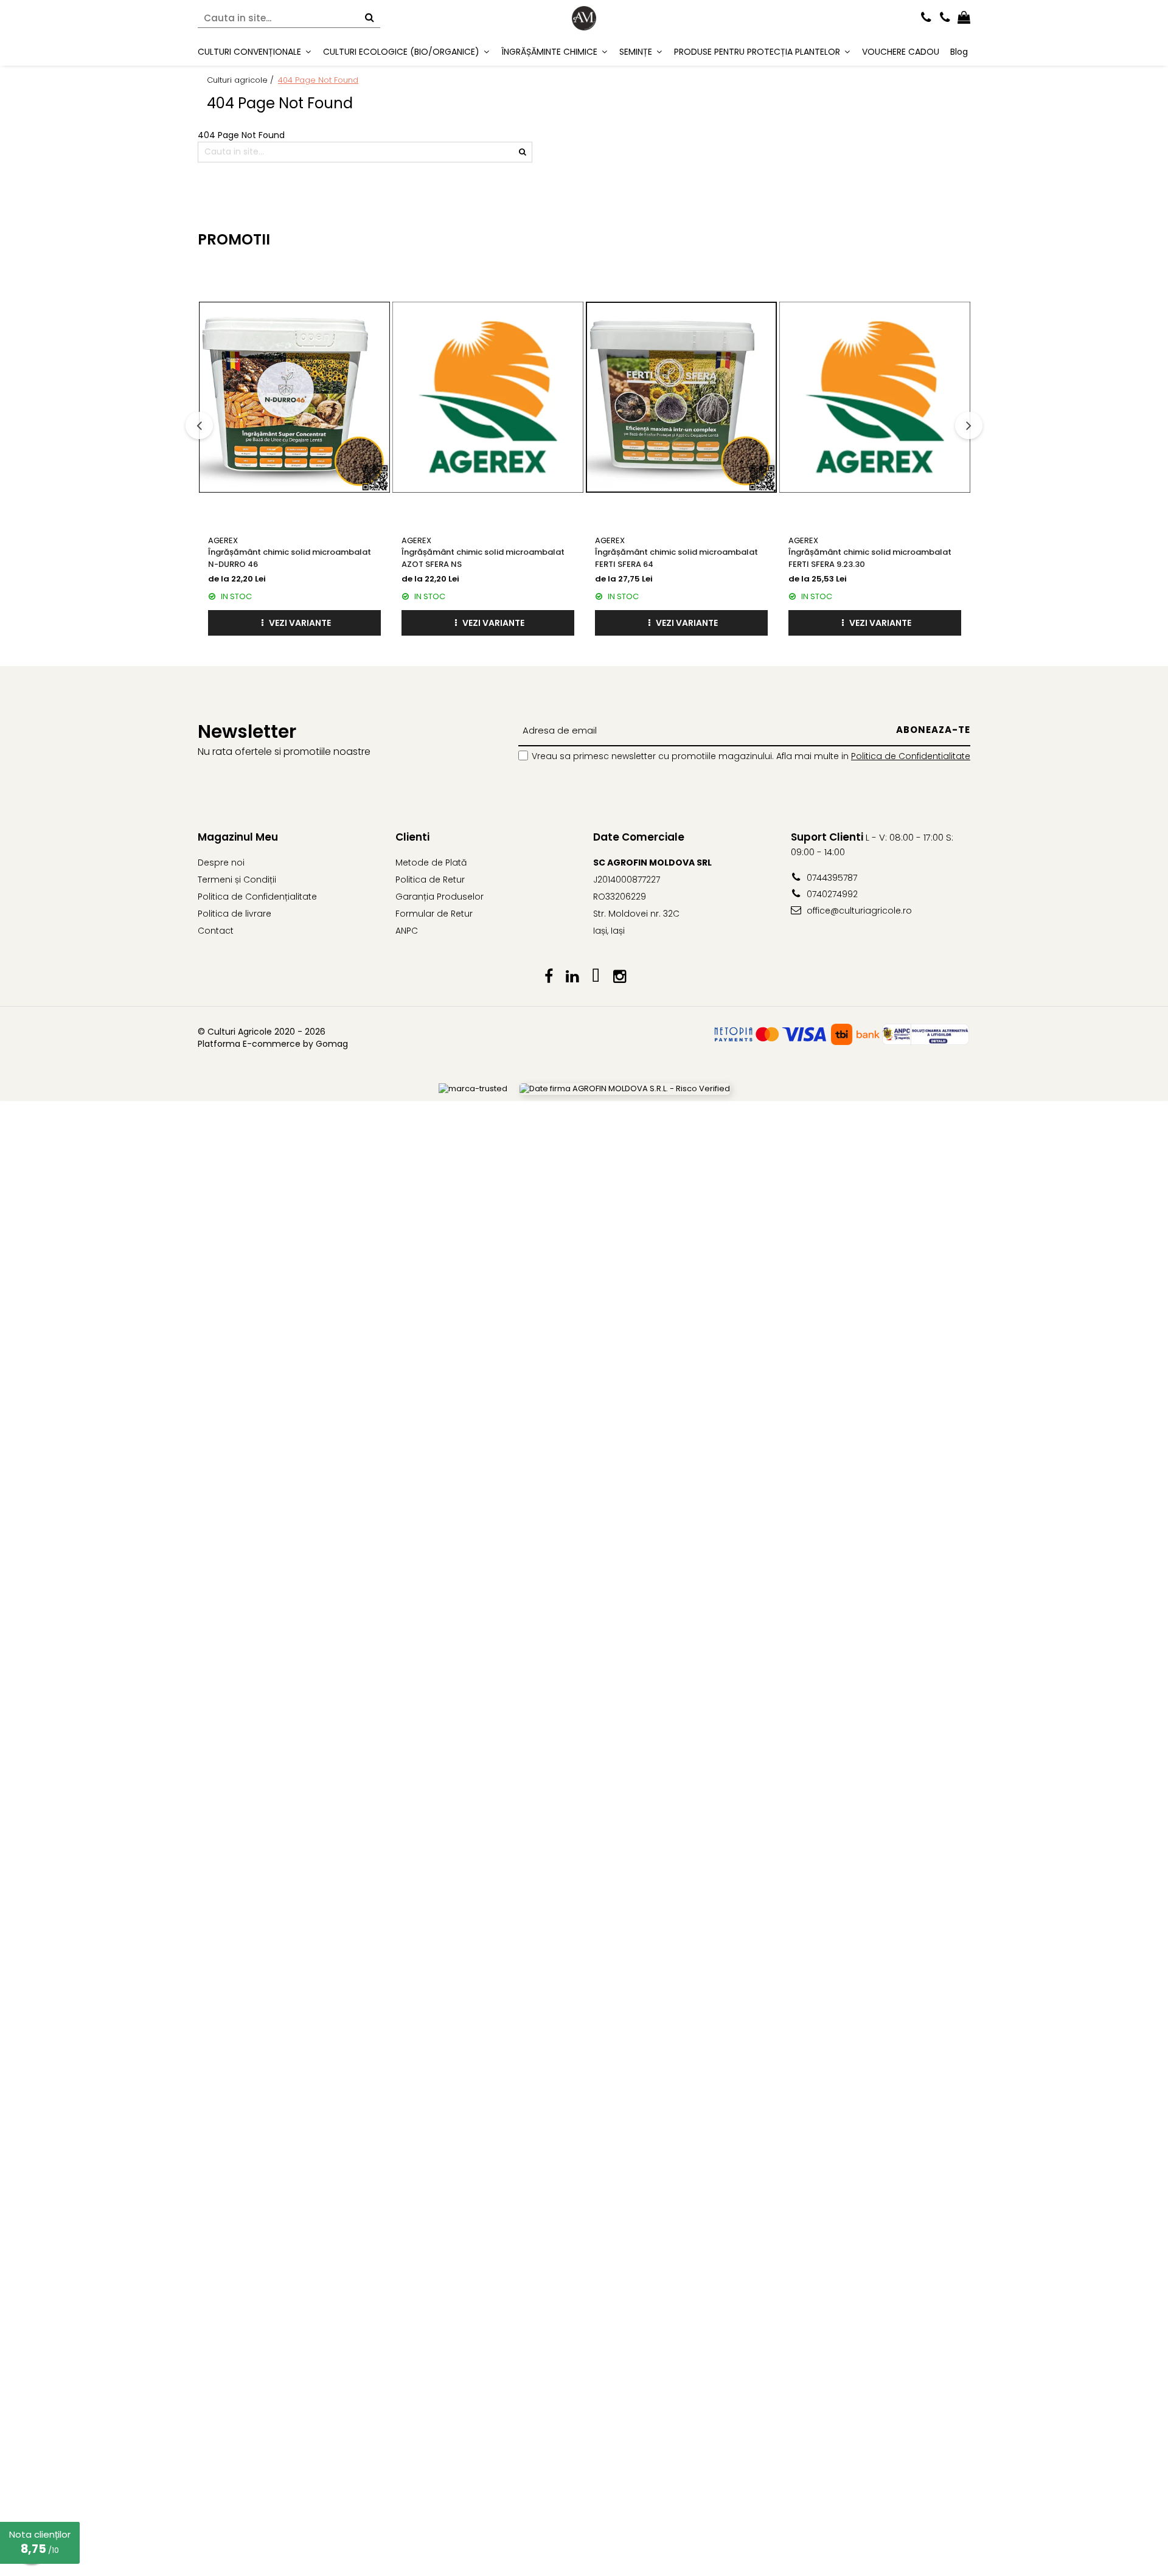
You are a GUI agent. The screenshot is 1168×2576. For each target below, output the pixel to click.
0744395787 (831, 878)
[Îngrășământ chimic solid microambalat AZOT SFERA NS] (488, 397)
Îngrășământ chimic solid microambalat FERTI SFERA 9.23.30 (870, 558)
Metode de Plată (431, 863)
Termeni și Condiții (237, 880)
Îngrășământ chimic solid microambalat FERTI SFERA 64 (676, 558)
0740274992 (831, 894)
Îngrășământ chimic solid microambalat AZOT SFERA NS (483, 558)
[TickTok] (596, 977)
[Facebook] (548, 977)
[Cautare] (369, 19)
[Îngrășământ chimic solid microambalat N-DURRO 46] (294, 397)
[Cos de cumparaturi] (964, 18)
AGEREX (223, 540)
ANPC (407, 931)
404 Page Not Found (318, 80)
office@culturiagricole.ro (858, 911)
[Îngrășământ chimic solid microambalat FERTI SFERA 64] (681, 397)
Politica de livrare (235, 914)
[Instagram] (620, 977)
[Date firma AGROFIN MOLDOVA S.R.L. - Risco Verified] (625, 1089)
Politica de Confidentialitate (911, 756)
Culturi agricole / (242, 80)
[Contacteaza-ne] (926, 18)
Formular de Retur (434, 914)
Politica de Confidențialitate (257, 897)
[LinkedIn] (572, 977)
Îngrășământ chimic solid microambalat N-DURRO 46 (290, 558)
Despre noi (221, 863)
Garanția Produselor (440, 897)
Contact (216, 931)
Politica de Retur (430, 880)
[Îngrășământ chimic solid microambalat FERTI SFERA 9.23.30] (875, 397)
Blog (959, 52)
